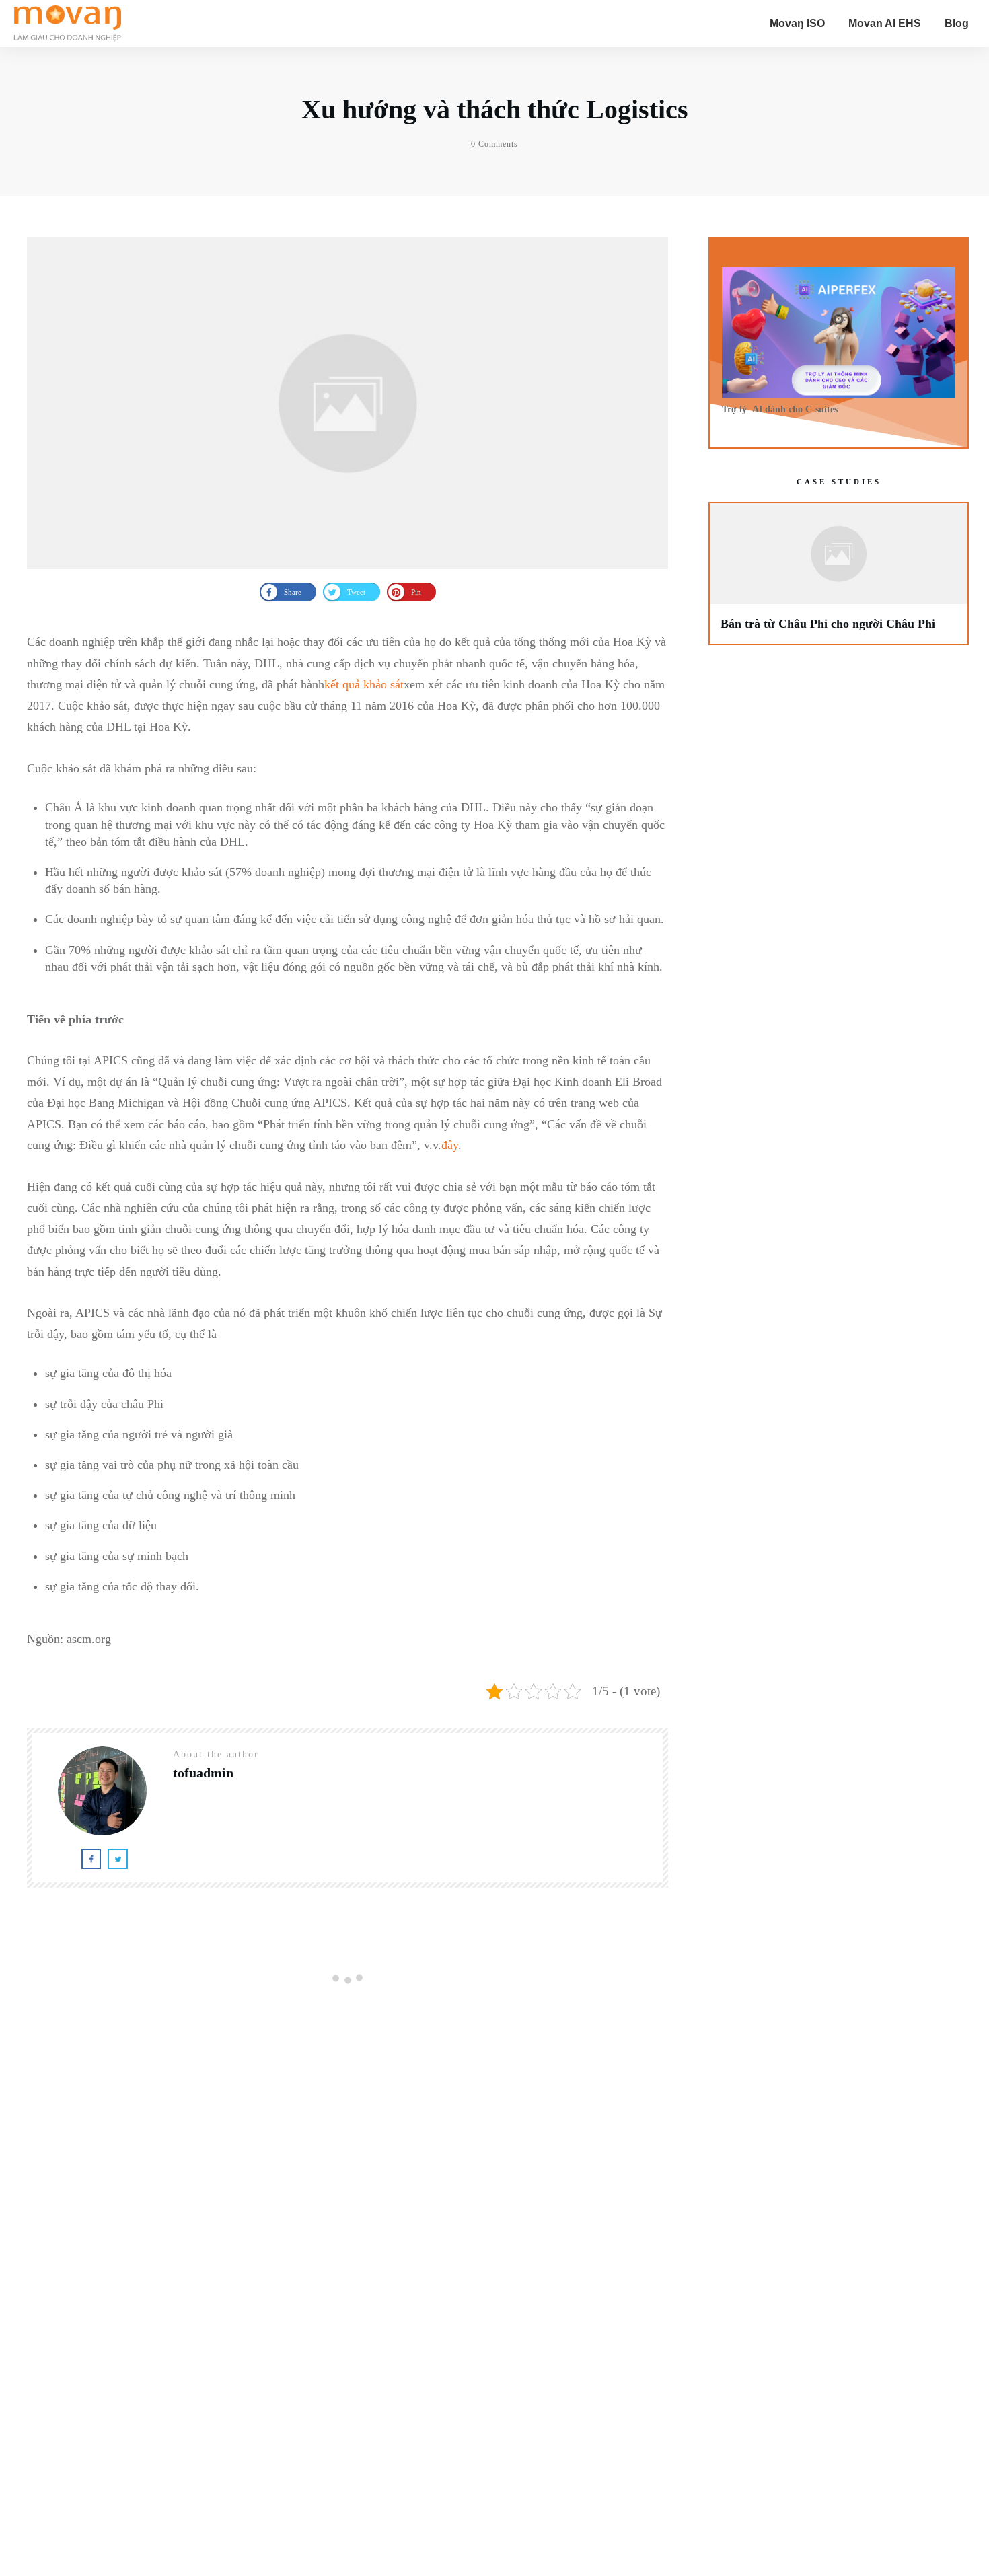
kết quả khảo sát (364, 684)
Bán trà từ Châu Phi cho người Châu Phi (839, 573)
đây (450, 1145)
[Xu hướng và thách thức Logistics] (347, 403)
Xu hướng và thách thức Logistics (495, 109)
